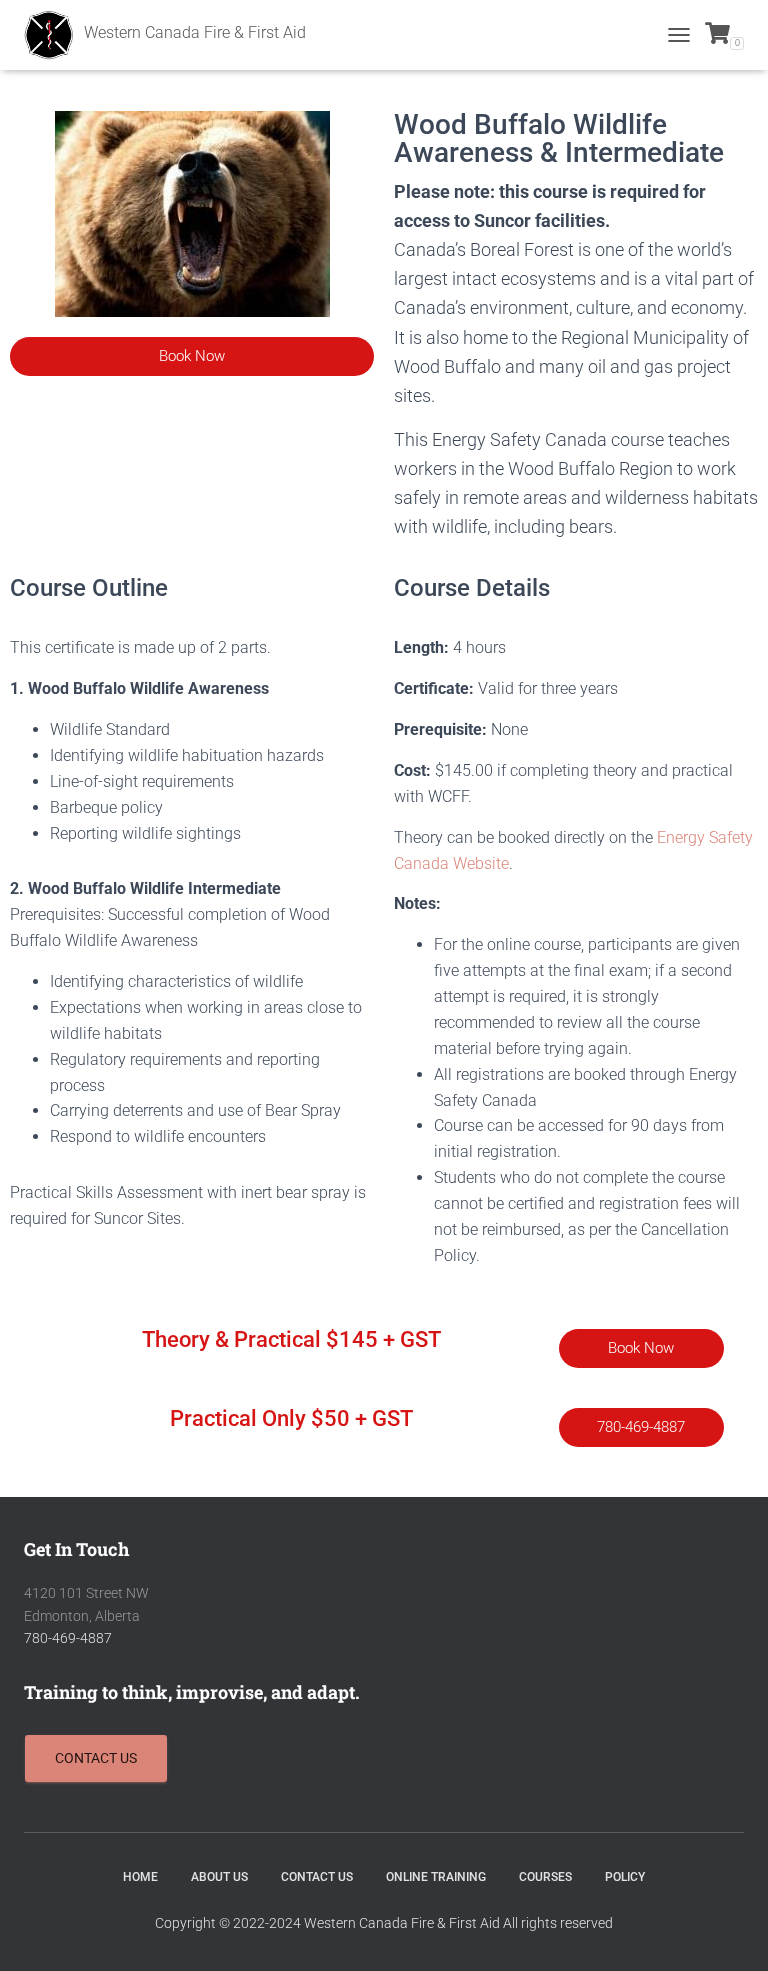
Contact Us (317, 1877)
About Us (219, 1877)
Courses (545, 1877)
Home (140, 1877)
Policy (625, 1877)
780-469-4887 (68, 1638)
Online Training (436, 1877)
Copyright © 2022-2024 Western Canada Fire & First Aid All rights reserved (384, 1923)
